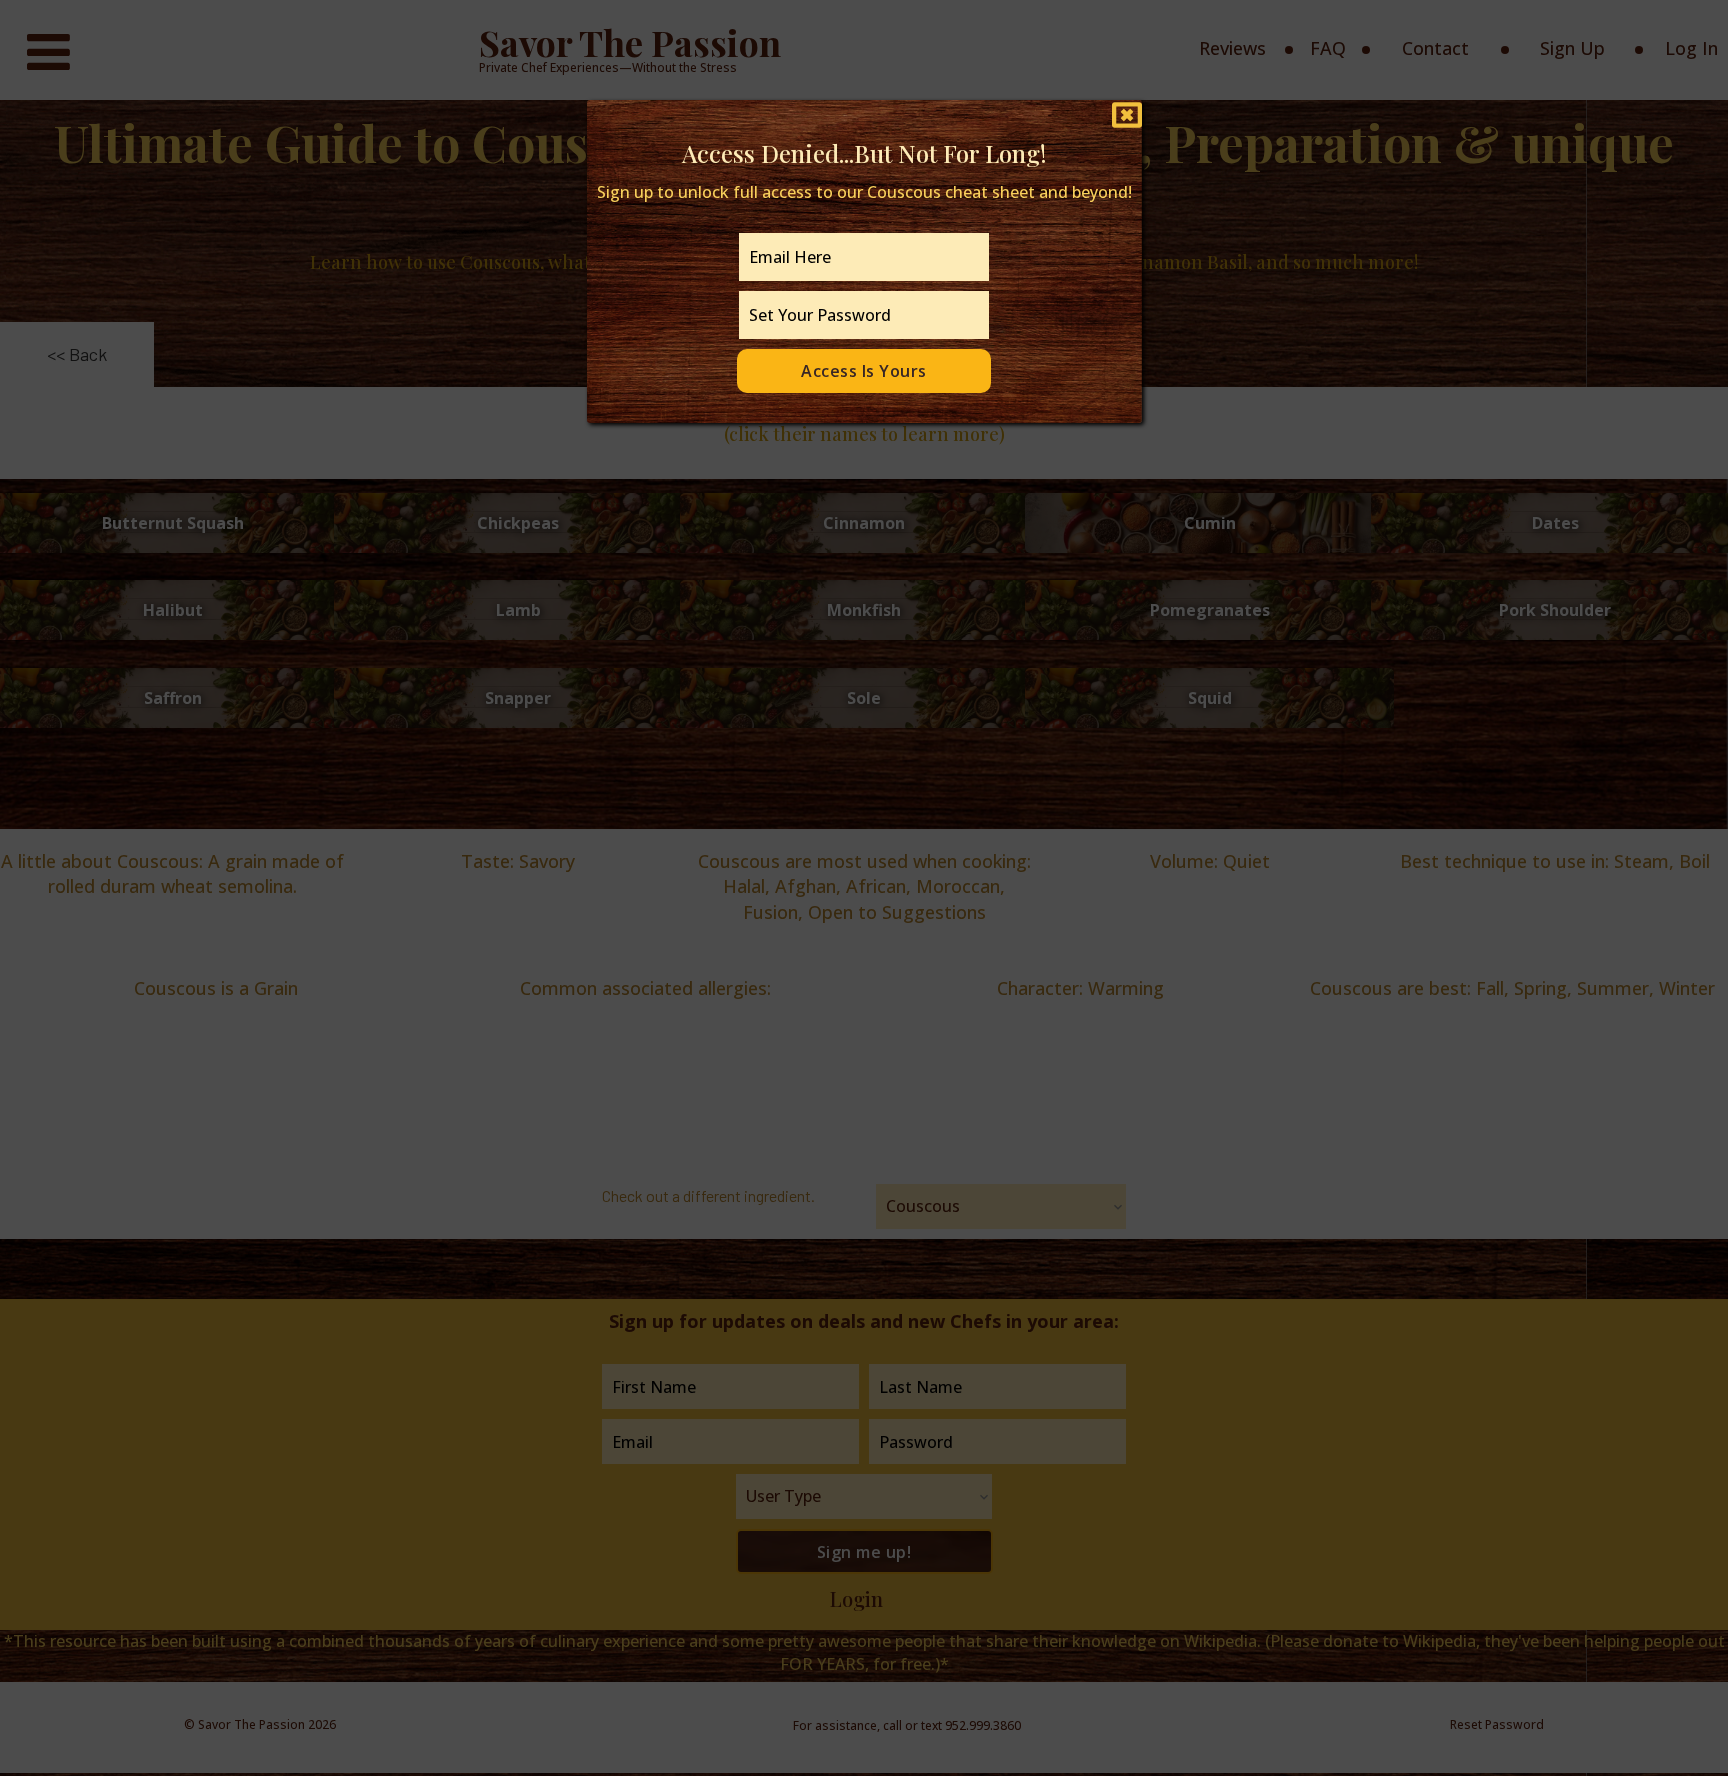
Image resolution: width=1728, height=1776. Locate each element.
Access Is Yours (864, 371)
